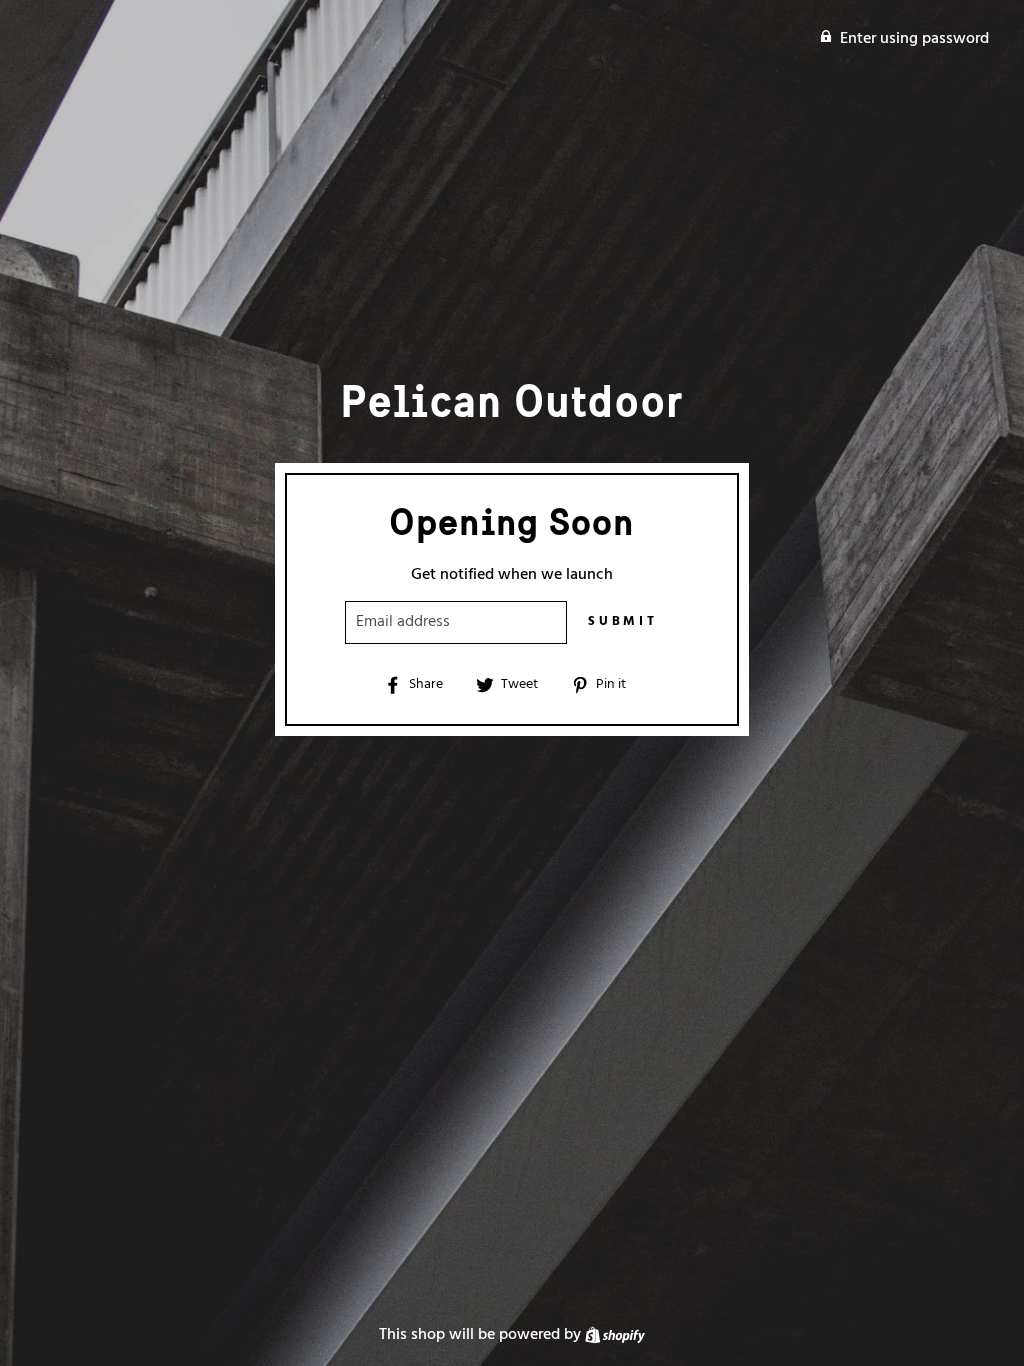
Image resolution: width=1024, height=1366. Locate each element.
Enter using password (914, 39)
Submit (623, 621)
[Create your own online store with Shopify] (615, 1335)
